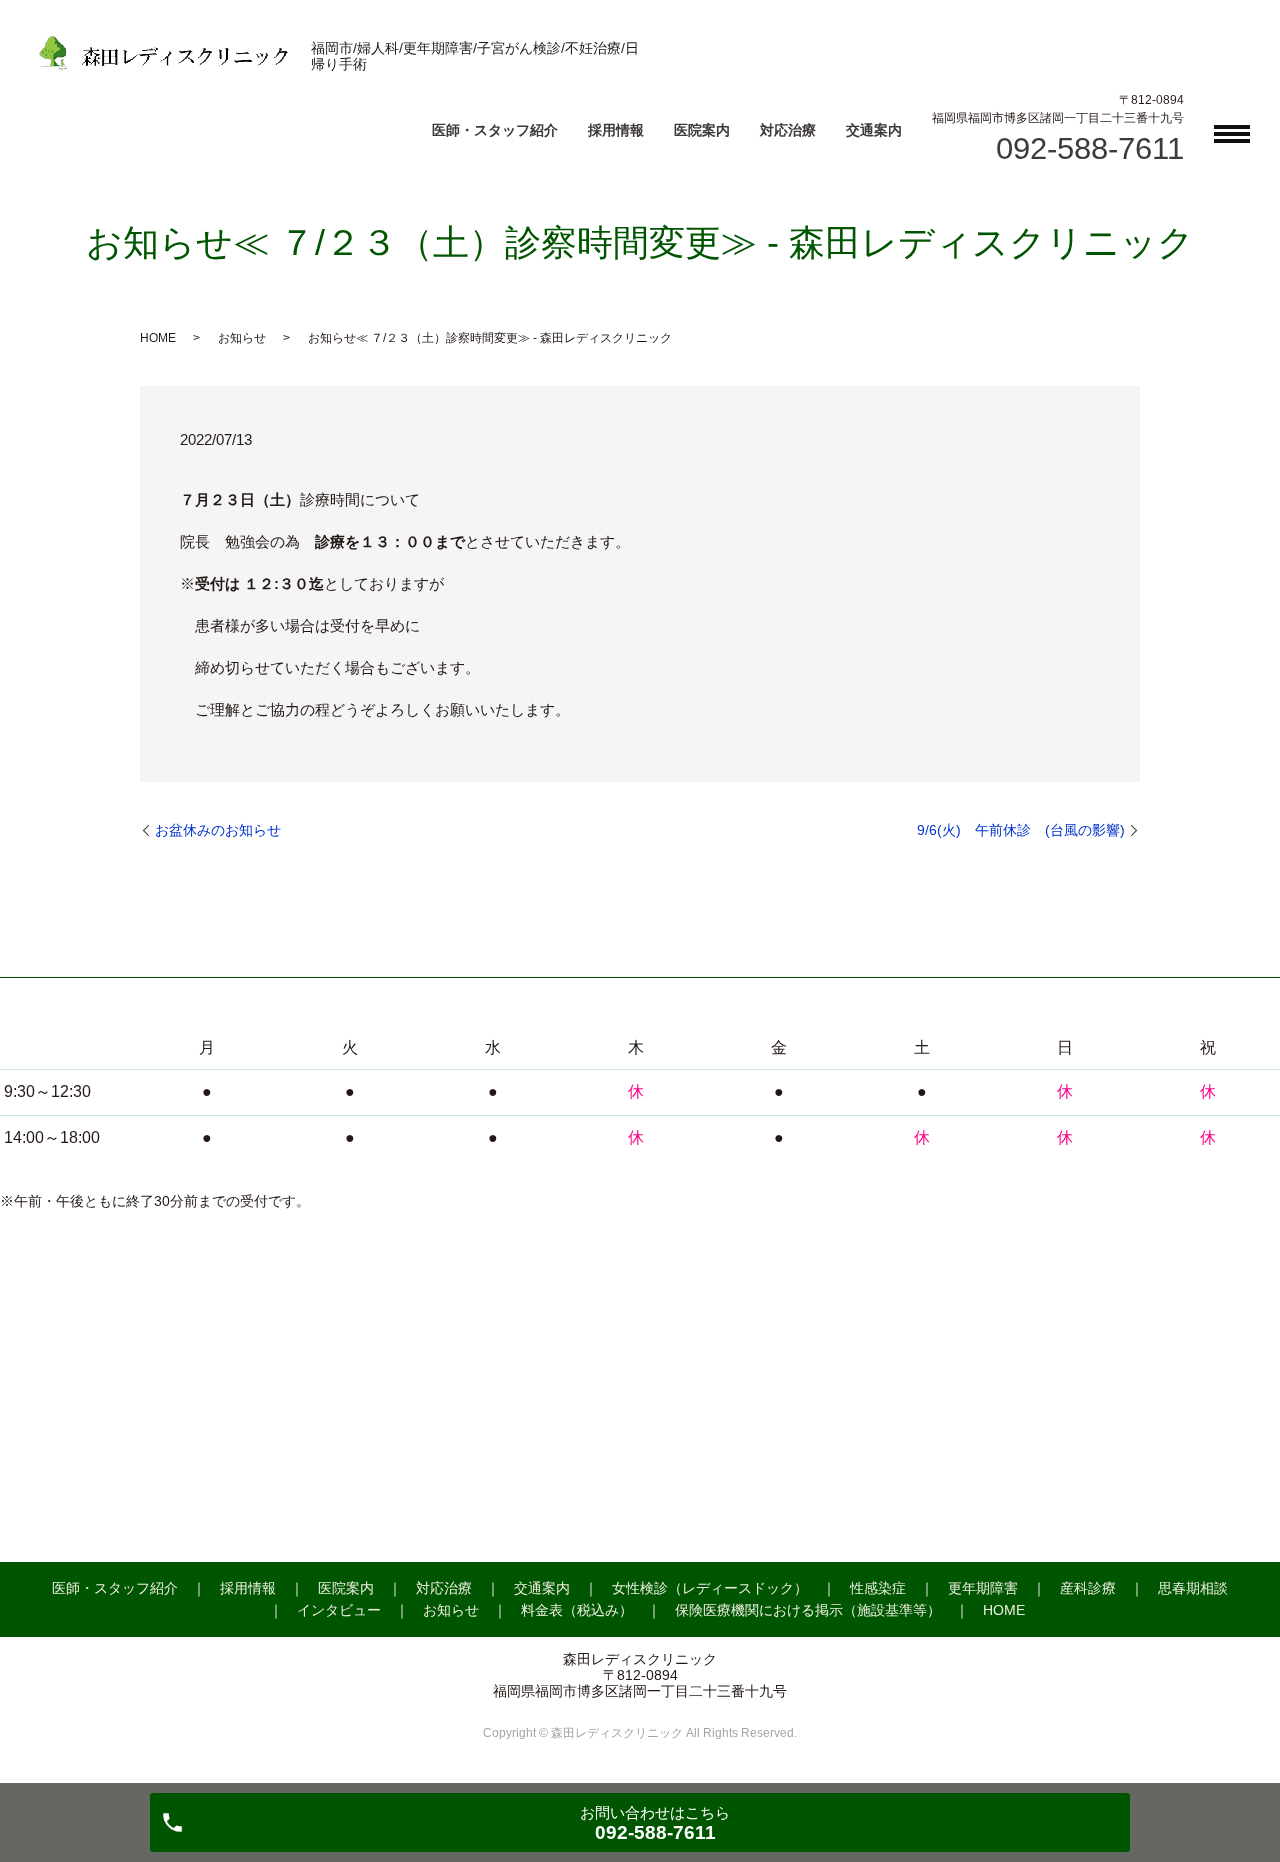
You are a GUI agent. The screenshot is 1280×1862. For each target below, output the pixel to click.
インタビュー (339, 1610)
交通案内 (874, 130)
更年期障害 (983, 1588)
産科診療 (1088, 1588)
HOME (158, 338)
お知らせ (242, 338)
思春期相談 (1193, 1588)
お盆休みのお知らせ (218, 830)
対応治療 (788, 130)
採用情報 (616, 130)
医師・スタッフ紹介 (495, 130)
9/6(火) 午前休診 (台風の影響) (1021, 830)
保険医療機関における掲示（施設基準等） (808, 1610)
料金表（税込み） (577, 1610)
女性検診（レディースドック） (710, 1588)
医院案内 (702, 130)
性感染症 (878, 1588)
